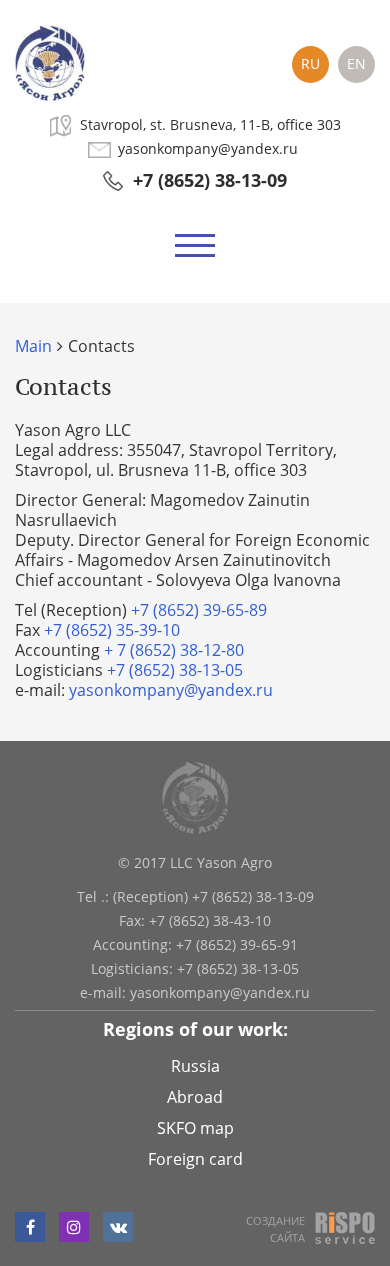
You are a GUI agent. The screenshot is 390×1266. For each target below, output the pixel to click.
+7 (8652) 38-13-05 (175, 670)
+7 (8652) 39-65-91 (237, 944)
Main (33, 346)
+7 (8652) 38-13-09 (210, 180)
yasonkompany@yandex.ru (208, 149)
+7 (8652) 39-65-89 (199, 610)
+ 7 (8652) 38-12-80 (174, 650)
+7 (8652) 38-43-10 (210, 920)
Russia (195, 1066)
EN (356, 63)
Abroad (195, 1097)
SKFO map (195, 1128)
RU (310, 63)
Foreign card (195, 1159)
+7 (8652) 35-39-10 (112, 630)
